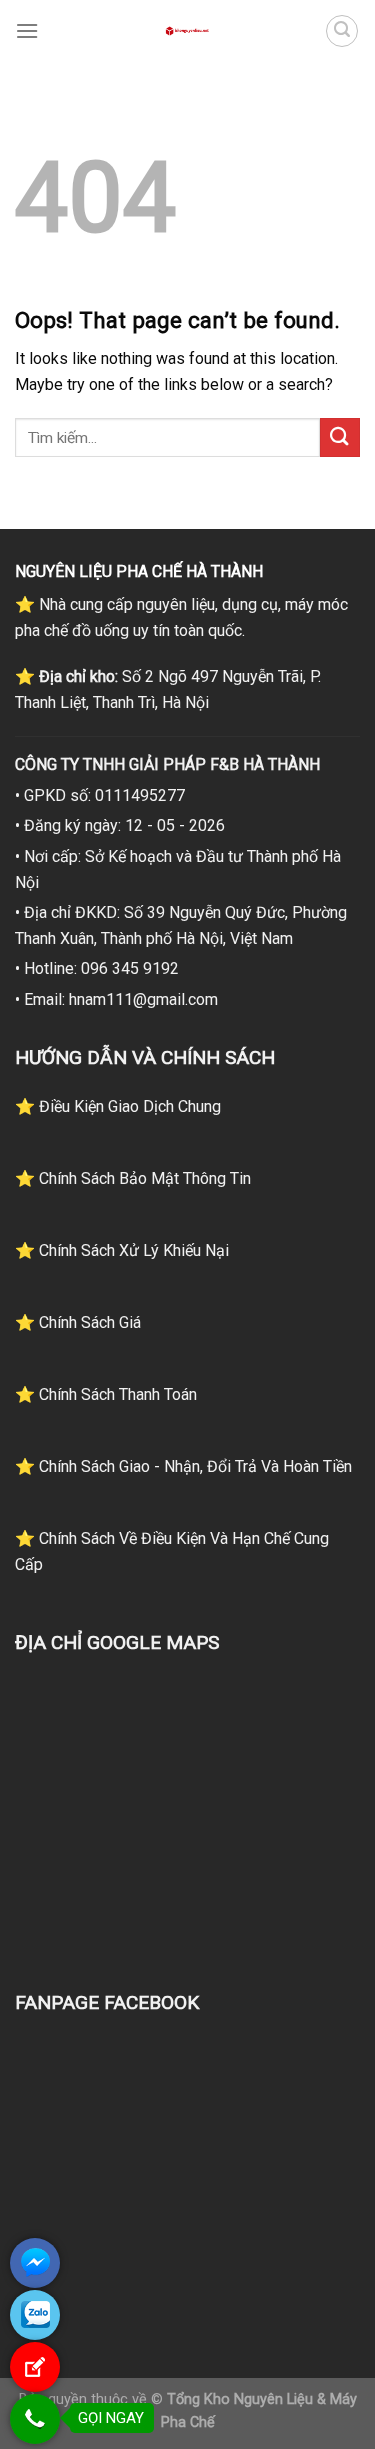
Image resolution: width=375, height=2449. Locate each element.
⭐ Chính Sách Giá (78, 1322)
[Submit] (340, 437)
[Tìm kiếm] (342, 31)
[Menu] (27, 30)
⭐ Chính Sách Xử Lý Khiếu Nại (122, 1250)
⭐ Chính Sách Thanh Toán (106, 1394)
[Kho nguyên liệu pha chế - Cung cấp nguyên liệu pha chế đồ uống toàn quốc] (188, 31)
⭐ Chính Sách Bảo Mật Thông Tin (133, 1178)
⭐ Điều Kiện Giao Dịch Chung (118, 1106)
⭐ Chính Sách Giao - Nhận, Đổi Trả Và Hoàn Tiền (183, 1466)
